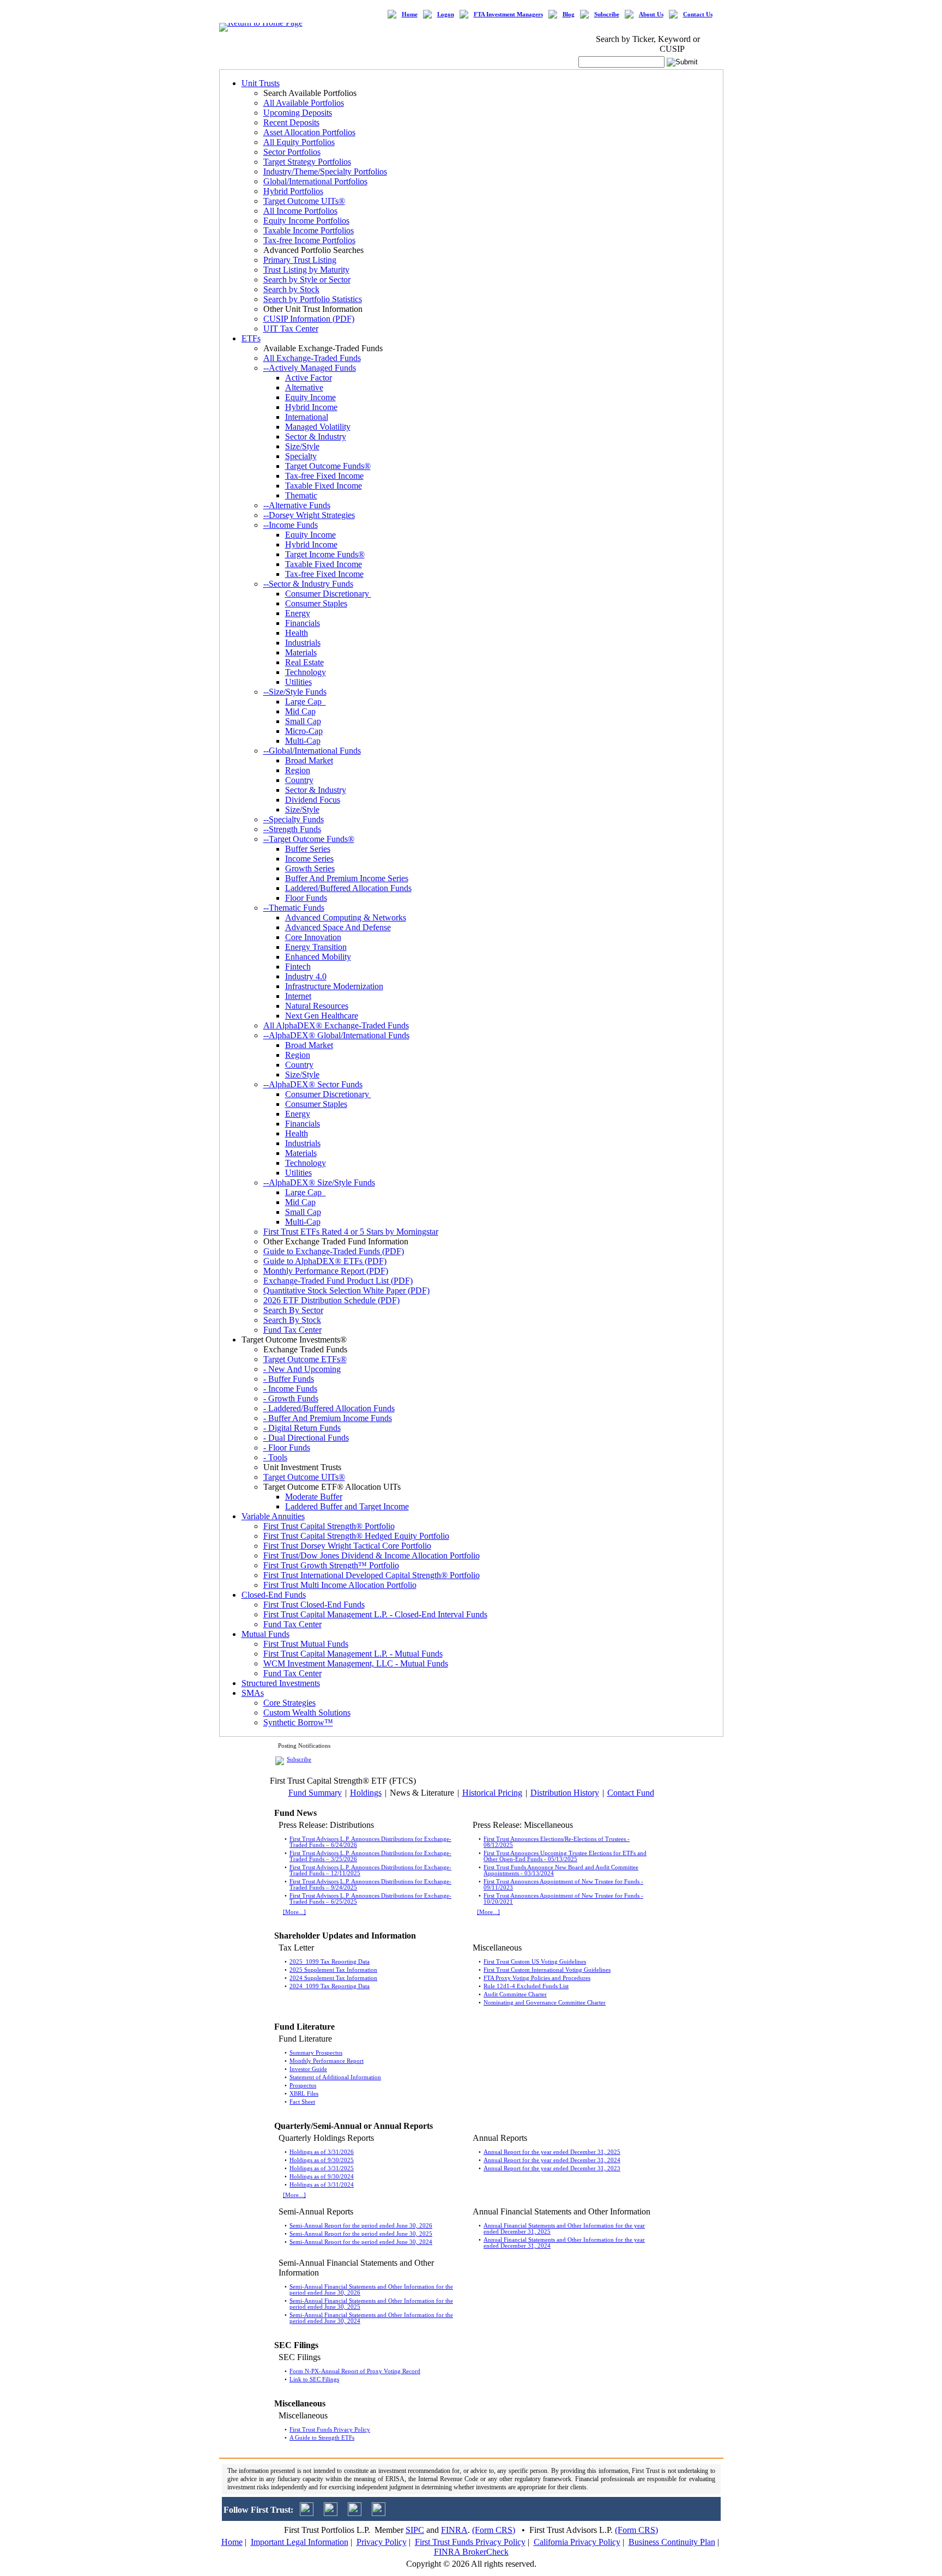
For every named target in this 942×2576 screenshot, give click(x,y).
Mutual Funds (265, 1634)
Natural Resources (317, 1006)
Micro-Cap (304, 731)
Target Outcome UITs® (304, 201)
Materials (301, 652)
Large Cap (306, 702)
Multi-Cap (303, 741)
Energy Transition (316, 947)
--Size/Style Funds (295, 692)
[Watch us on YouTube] (355, 2513)
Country (299, 780)
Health (297, 633)
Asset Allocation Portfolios (309, 132)
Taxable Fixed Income (324, 486)
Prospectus (303, 2086)
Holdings (366, 1793)
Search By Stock (292, 1320)
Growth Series (310, 868)
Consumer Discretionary (328, 594)
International (307, 417)
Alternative (304, 387)
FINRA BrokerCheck (471, 2552)
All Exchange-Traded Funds (312, 358)
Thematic (301, 495)
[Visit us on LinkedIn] (331, 2513)
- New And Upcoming (302, 1369)
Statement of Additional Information (335, 2077)
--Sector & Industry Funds (308, 584)
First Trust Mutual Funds (306, 1644)
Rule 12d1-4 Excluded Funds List (526, 1986)
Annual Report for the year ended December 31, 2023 (552, 2168)
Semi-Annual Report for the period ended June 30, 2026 (361, 2226)
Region (298, 770)
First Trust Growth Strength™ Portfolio (331, 1565)
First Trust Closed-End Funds (314, 1605)
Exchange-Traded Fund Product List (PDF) (338, 1281)
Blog (569, 14)
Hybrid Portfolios (293, 191)
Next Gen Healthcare (322, 1016)
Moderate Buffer (314, 1497)
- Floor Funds (287, 1448)
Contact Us (698, 14)
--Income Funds (291, 525)
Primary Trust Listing (300, 260)
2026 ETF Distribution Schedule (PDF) (331, 1300)
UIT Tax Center (291, 329)
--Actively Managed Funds (310, 368)
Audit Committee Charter (515, 1994)
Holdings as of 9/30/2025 (322, 2160)
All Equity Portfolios (299, 142)
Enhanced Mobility (318, 957)
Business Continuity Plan (672, 2542)
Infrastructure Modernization (334, 986)
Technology (306, 672)
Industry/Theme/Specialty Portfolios (325, 171)
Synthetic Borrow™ (298, 1722)
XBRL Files (304, 2094)
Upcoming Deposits (298, 113)
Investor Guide (308, 2069)
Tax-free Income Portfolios (309, 240)
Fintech (298, 967)
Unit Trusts (261, 83)
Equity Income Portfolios (306, 221)
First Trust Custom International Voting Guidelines (547, 1970)
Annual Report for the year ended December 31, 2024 (552, 2160)
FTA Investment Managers (508, 14)
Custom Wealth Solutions (307, 1713)
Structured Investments (281, 1683)
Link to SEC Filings (314, 2379)
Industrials (303, 643)
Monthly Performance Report (327, 2061)
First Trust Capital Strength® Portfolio (329, 1526)
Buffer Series (308, 849)
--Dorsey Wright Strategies (309, 515)
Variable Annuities (273, 1516)
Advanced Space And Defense (338, 927)
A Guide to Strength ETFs (322, 2438)
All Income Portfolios (300, 211)
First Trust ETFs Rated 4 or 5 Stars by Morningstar (351, 1232)
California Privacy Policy (577, 2542)
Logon (446, 14)
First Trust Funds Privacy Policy (330, 2430)
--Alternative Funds (297, 505)
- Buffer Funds (289, 1379)
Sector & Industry (316, 437)
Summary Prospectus (316, 2053)
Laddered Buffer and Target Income (347, 1506)
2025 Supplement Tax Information (333, 1970)
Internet (298, 996)
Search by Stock (291, 289)
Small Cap (303, 721)
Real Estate (304, 662)
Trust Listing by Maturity (306, 270)
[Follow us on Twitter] (307, 2513)
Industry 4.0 (306, 976)
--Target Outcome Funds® (309, 839)
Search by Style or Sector (307, 279)
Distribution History (565, 1793)
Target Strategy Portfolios (307, 162)
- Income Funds (290, 1389)
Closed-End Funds (274, 1595)
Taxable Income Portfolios (309, 230)
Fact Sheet (302, 2102)
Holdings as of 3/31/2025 (322, 2168)
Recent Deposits (291, 122)
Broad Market (309, 760)
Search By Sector (293, 1310)
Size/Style (302, 446)
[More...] (294, 1912)
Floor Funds (306, 898)
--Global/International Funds (312, 751)
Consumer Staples (316, 603)
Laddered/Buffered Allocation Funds (348, 888)
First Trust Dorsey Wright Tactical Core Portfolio (347, 1546)
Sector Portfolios (292, 152)
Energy (298, 613)
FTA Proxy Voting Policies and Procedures (537, 1978)
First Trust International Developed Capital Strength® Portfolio (372, 1575)
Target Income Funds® (325, 554)
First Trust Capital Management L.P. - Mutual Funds (353, 1654)
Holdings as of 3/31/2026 (322, 2152)
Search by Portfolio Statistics (313, 299)
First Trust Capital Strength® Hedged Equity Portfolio (356, 1536)
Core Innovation (313, 937)
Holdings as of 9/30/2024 (322, 2177)
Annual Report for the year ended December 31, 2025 (552, 2152)
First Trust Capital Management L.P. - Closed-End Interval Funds (375, 1614)
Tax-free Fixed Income (324, 476)
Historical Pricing (492, 1793)
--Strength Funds (292, 829)
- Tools (275, 1457)
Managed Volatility (318, 427)
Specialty (301, 456)
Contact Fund (631, 1793)
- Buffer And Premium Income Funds (328, 1418)
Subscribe (607, 14)
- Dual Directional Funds (306, 1438)
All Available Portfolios (304, 103)
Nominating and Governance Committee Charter (545, 2003)
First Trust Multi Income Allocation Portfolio (340, 1585)
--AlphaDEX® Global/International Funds (336, 1035)
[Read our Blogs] (379, 2513)
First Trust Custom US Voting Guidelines (535, 1962)
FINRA (454, 2530)
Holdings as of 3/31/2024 (322, 2185)
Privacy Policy (382, 2542)
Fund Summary (315, 1793)
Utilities (298, 682)
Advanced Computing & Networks (346, 917)
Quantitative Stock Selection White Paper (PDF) (346, 1290)
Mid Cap (300, 711)
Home (410, 14)
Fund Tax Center (292, 1330)
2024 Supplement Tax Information (333, 1978)
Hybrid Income (311, 407)
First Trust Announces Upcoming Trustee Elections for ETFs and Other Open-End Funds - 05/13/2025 (565, 1856)
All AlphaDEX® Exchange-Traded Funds (336, 1025)
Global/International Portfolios (315, 181)
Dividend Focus (313, 800)
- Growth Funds (291, 1398)
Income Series (309, 859)
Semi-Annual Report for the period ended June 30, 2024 (361, 2242)
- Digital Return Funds (302, 1428)
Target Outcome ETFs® (305, 1359)
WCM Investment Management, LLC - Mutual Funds (356, 1663)
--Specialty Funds (294, 819)
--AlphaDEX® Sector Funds (313, 1084)
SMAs (253, 1693)
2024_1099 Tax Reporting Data (330, 1986)
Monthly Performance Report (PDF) (326, 1271)
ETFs (251, 338)
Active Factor (309, 378)
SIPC (415, 2530)
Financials (303, 623)
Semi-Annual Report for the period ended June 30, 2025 (361, 2234)
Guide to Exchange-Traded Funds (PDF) (334, 1251)
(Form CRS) (494, 2530)
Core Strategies (289, 1703)
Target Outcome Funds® (328, 466)
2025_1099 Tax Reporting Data (330, 1962)
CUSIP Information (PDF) (309, 319)
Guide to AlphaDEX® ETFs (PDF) (325, 1261)
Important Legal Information (300, 2542)
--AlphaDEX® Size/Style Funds (319, 1182)
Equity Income (310, 397)
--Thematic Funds (294, 908)
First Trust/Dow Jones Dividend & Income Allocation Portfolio (372, 1555)
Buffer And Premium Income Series (347, 878)
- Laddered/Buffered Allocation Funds (329, 1408)
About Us (651, 14)
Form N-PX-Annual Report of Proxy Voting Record (355, 2371)
